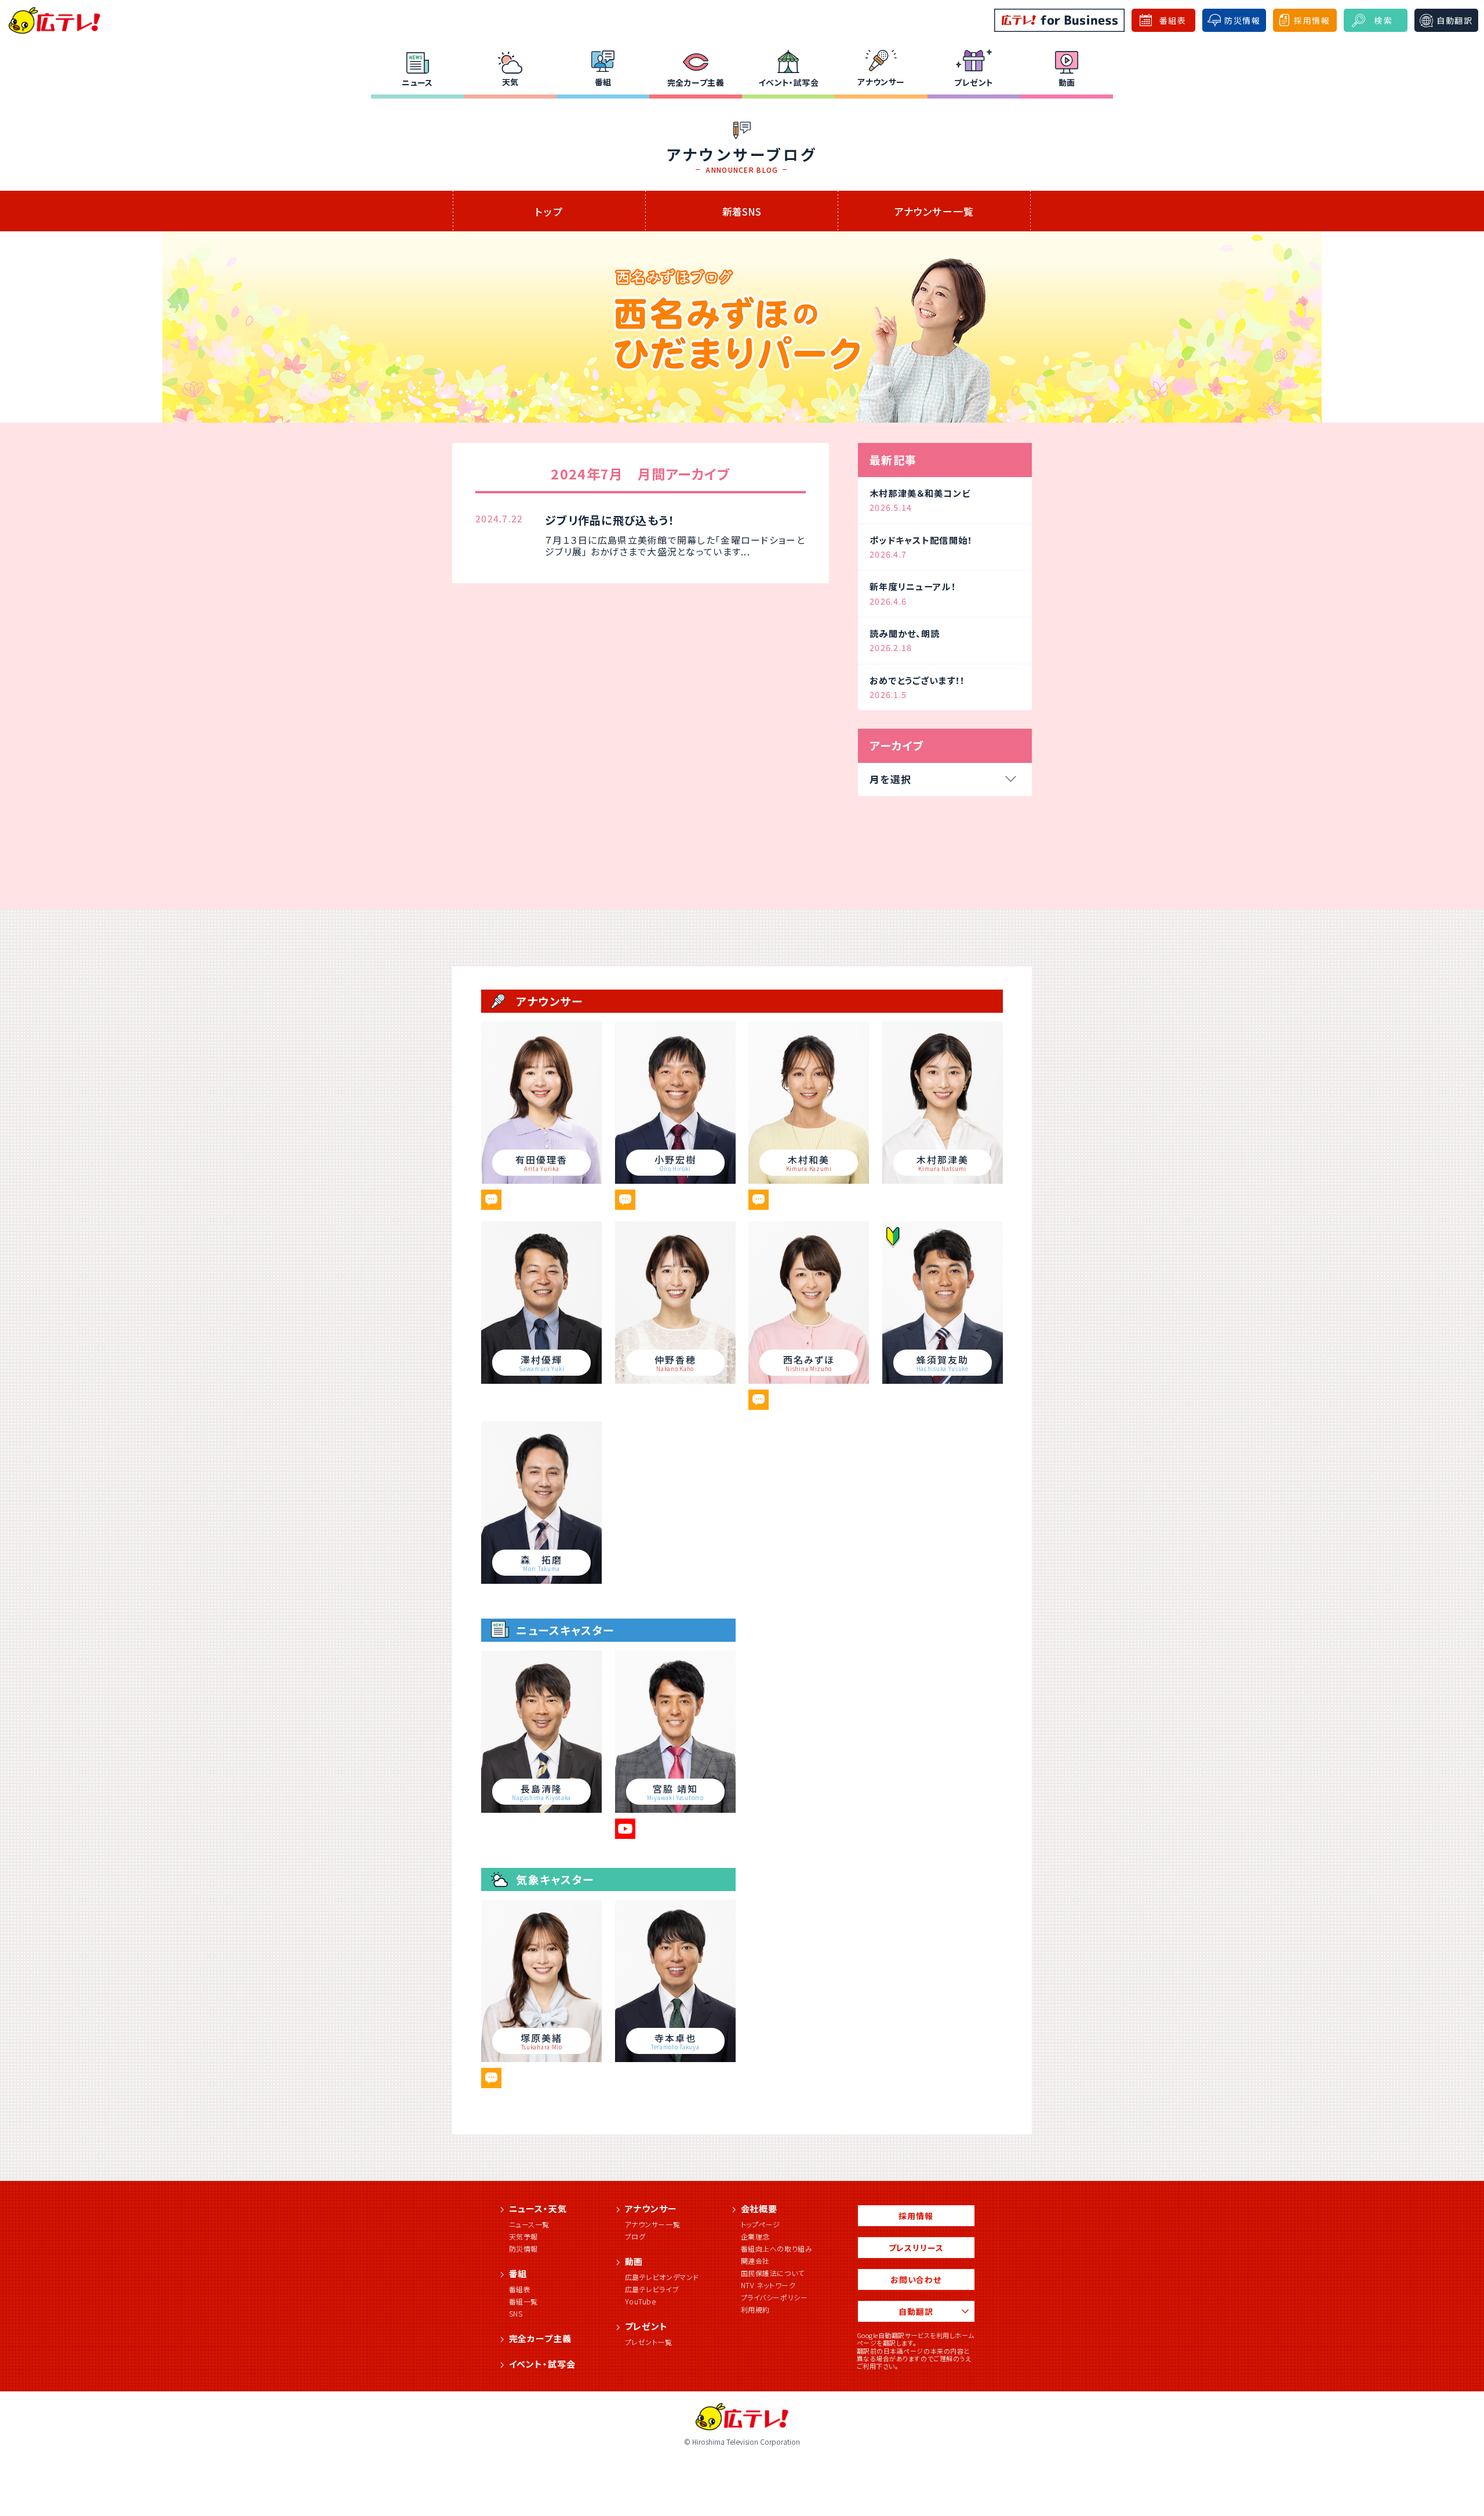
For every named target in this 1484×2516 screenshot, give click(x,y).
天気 (510, 82)
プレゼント (974, 82)
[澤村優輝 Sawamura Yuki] (541, 1380)
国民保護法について (773, 2273)
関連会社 (755, 2261)
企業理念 (755, 2236)
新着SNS (742, 211)
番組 (603, 82)
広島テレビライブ (652, 2289)
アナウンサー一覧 (934, 211)
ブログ (635, 2236)
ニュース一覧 (530, 2224)
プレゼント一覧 (649, 2342)
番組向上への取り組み (777, 2248)
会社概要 (759, 2208)
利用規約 (755, 2309)
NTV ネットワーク (768, 2285)
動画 (1067, 82)
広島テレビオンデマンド (662, 2277)
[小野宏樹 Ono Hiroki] (675, 1180)
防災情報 (523, 2248)
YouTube (641, 2301)
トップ (549, 211)
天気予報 (523, 2236)
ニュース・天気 (538, 2208)
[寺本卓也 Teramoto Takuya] (675, 2058)
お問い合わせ (916, 2279)
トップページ (761, 2224)
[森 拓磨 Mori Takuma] (541, 1580)
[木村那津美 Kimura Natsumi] (943, 1180)
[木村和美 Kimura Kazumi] (809, 1180)
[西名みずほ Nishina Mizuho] (809, 1380)
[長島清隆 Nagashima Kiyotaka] (541, 1809)
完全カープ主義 (696, 82)
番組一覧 (523, 2301)
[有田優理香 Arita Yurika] (541, 1180)
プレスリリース (916, 2248)
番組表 (520, 2289)
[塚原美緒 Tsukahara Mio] (541, 2058)
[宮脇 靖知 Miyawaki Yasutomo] (675, 1809)
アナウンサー (881, 82)
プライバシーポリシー (774, 2297)
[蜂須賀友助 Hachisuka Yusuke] (943, 1380)
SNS (516, 2313)
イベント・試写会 (788, 82)
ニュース (417, 82)
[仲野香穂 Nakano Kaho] (675, 1380)
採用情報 (916, 2216)
